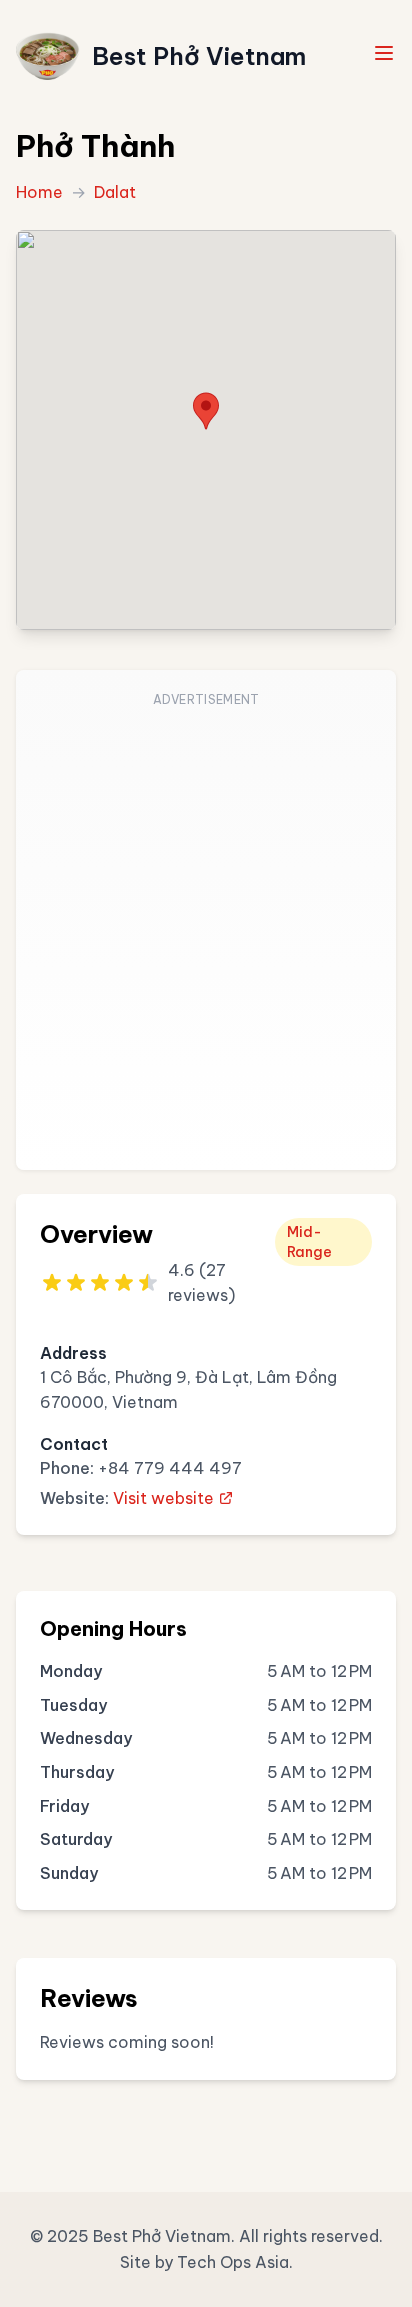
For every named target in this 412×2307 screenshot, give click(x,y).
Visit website (163, 1498)
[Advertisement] (206, 932)
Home (39, 192)
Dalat (115, 192)
